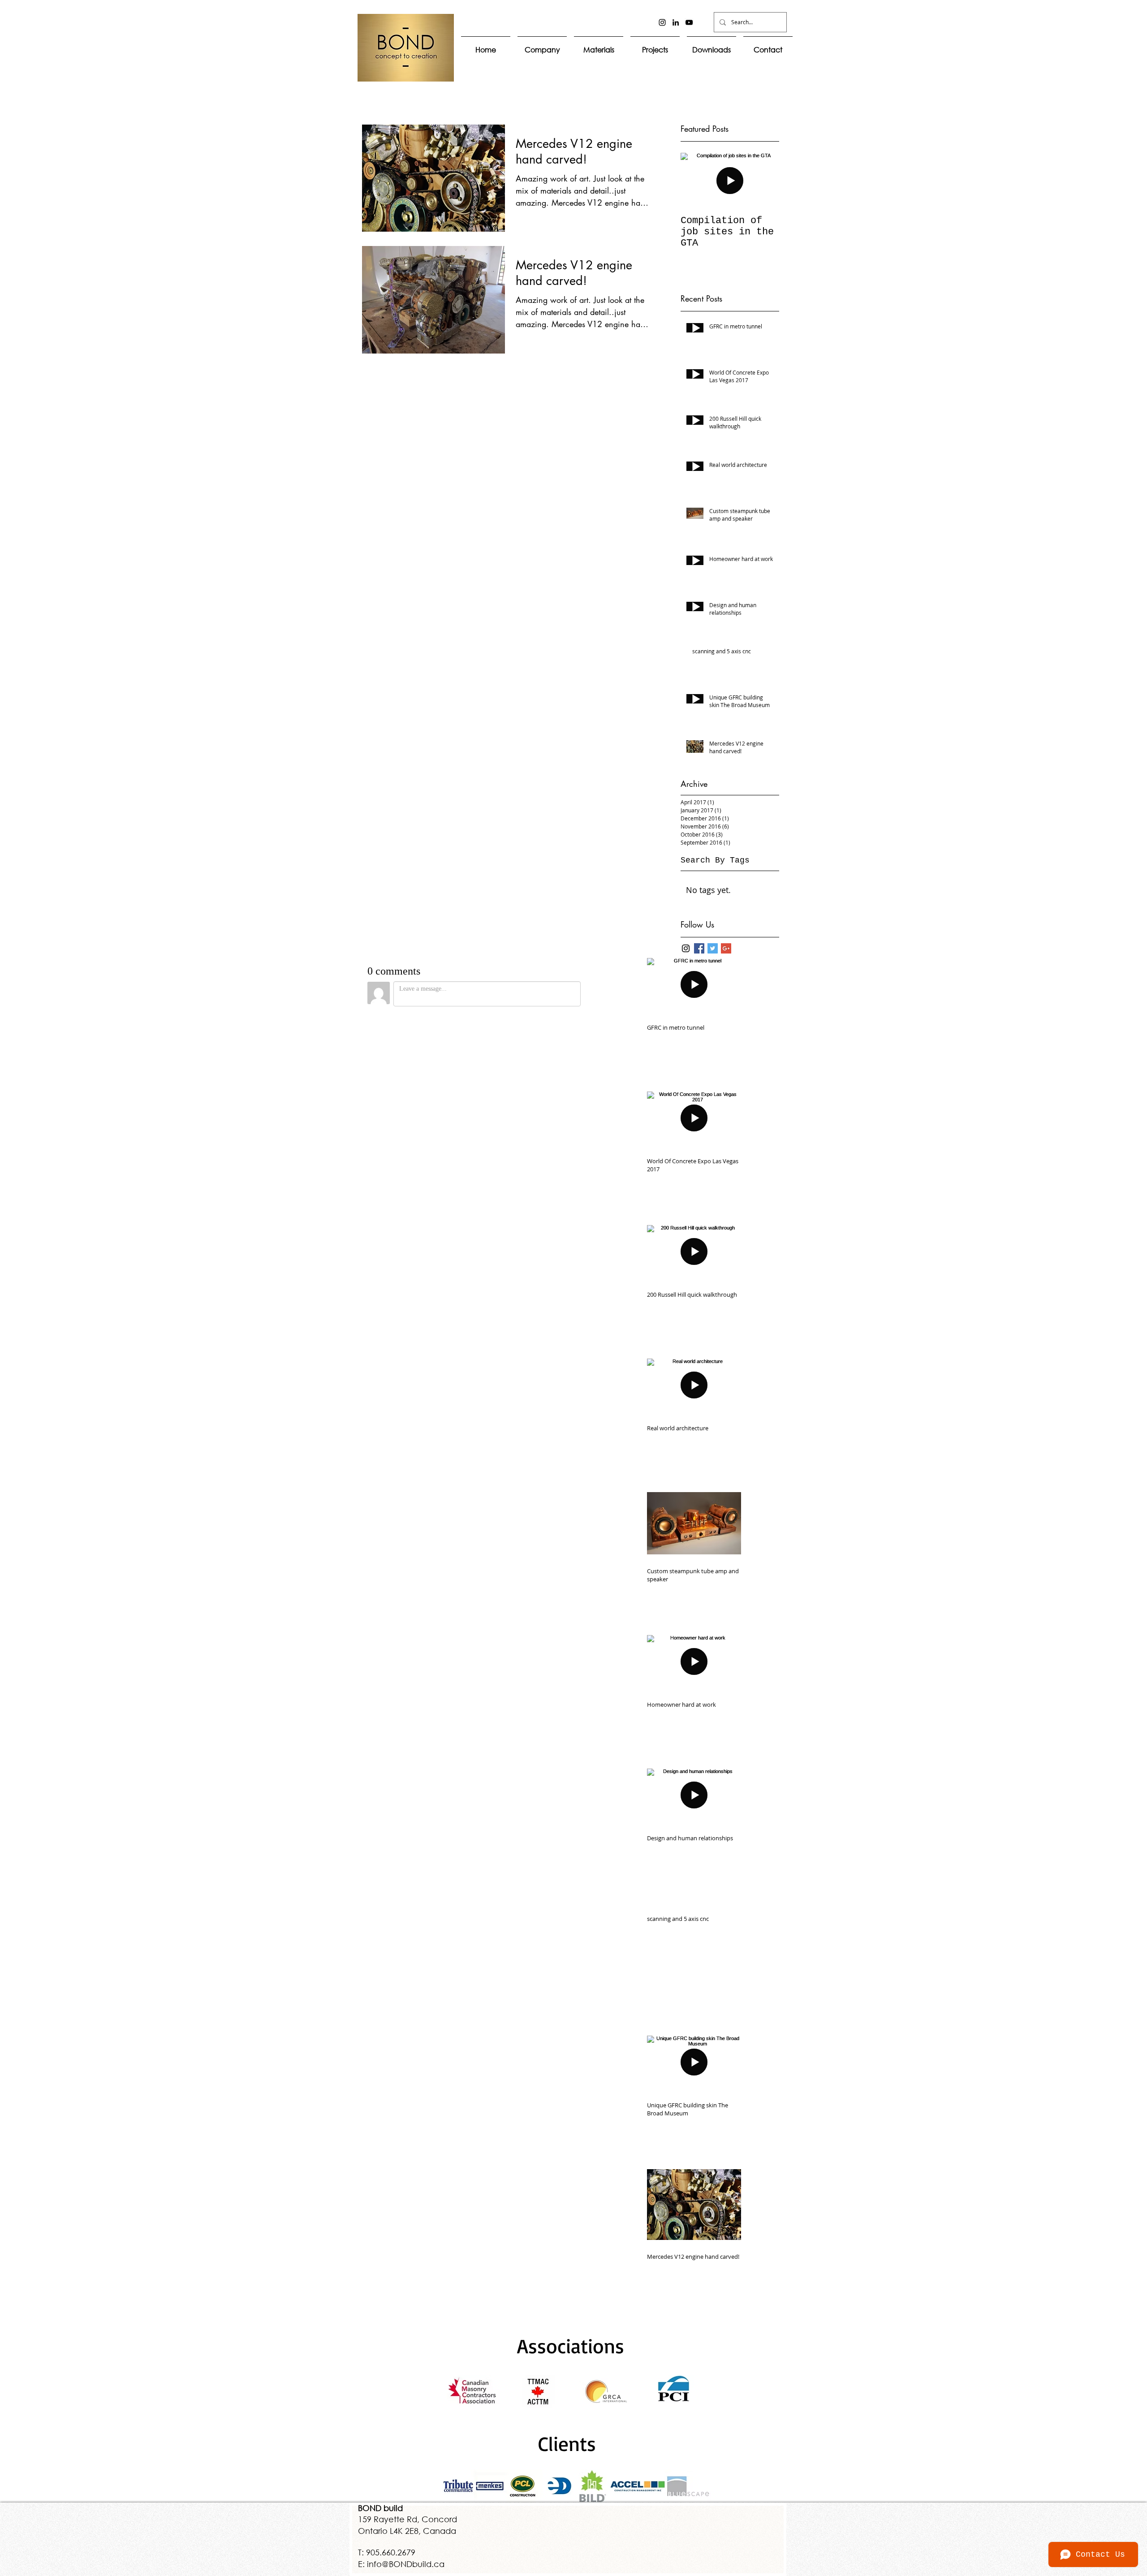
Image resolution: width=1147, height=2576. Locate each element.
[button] (599, 45)
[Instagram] (662, 22)
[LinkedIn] (676, 22)
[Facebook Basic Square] (699, 948)
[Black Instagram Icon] (686, 948)
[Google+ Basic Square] (726, 948)
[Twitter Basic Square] (713, 948)
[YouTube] (689, 22)
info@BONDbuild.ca (406, 2564)
